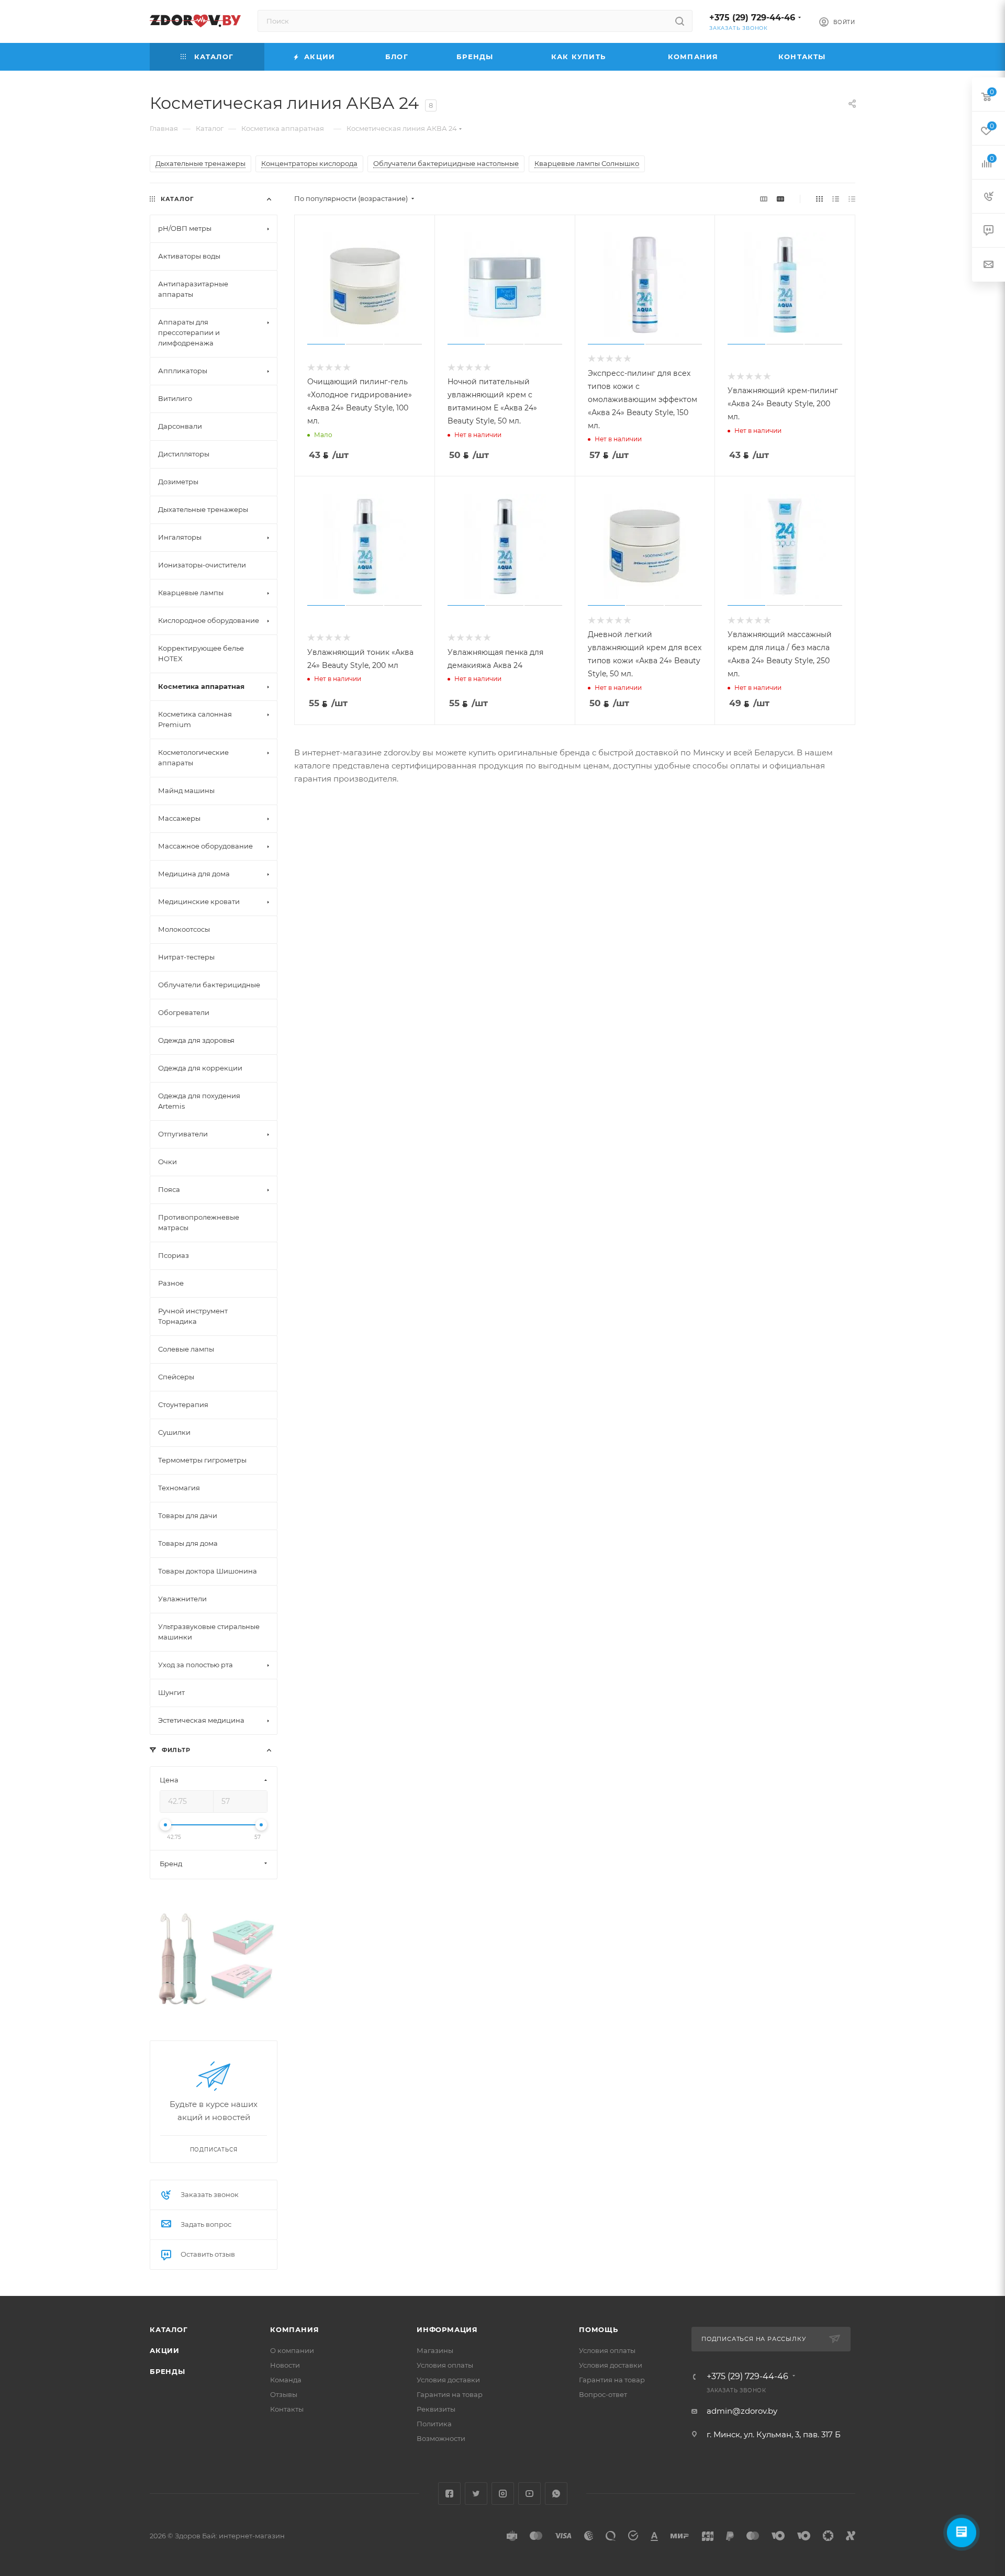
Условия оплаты (445, 2365)
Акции (165, 2350)
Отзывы (284, 2394)
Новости (285, 2365)
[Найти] (680, 21)
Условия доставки (448, 2380)
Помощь (599, 2329)
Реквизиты (436, 2409)
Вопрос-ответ (603, 2394)
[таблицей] (852, 199)
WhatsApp (556, 2494)
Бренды (167, 2371)
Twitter (476, 2494)
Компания (294, 2329)
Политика (434, 2424)
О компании (292, 2350)
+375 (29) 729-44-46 (752, 18)
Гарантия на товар (450, 2394)
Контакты (287, 2409)
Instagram (503, 2494)
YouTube (529, 2494)
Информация (447, 2329)
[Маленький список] (764, 199)
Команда (286, 2380)
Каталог (169, 2329)
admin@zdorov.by (742, 2411)
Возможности (441, 2438)
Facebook (449, 2494)
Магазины (435, 2350)
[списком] (836, 199)
